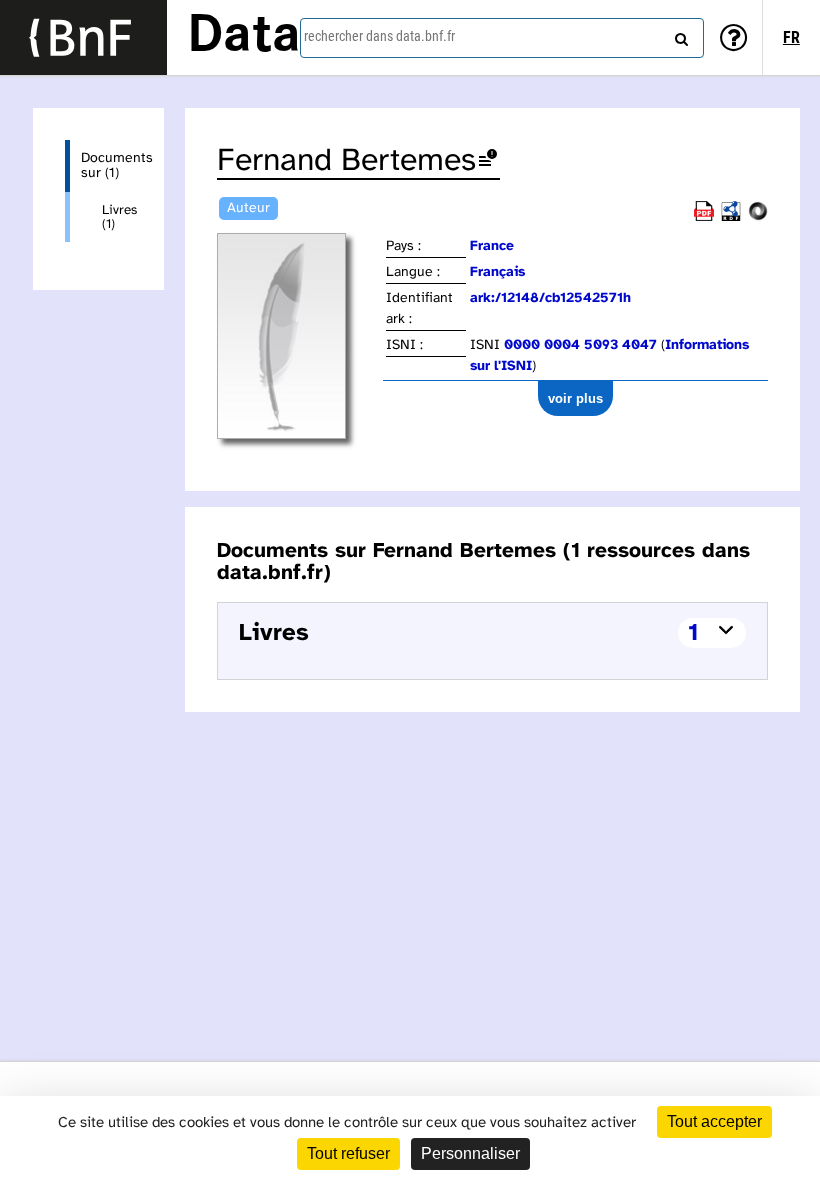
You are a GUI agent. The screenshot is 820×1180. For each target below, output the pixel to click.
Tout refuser (348, 1153)
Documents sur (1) (106, 166)
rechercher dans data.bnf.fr (379, 36)
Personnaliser (470, 1153)
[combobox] (502, 38)
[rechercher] (679, 35)
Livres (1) (117, 217)
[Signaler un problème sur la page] (488, 161)
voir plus (575, 398)
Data (244, 37)
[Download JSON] (758, 217)
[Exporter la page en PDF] (704, 217)
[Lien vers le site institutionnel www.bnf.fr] (83, 37)
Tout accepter (714, 1121)
